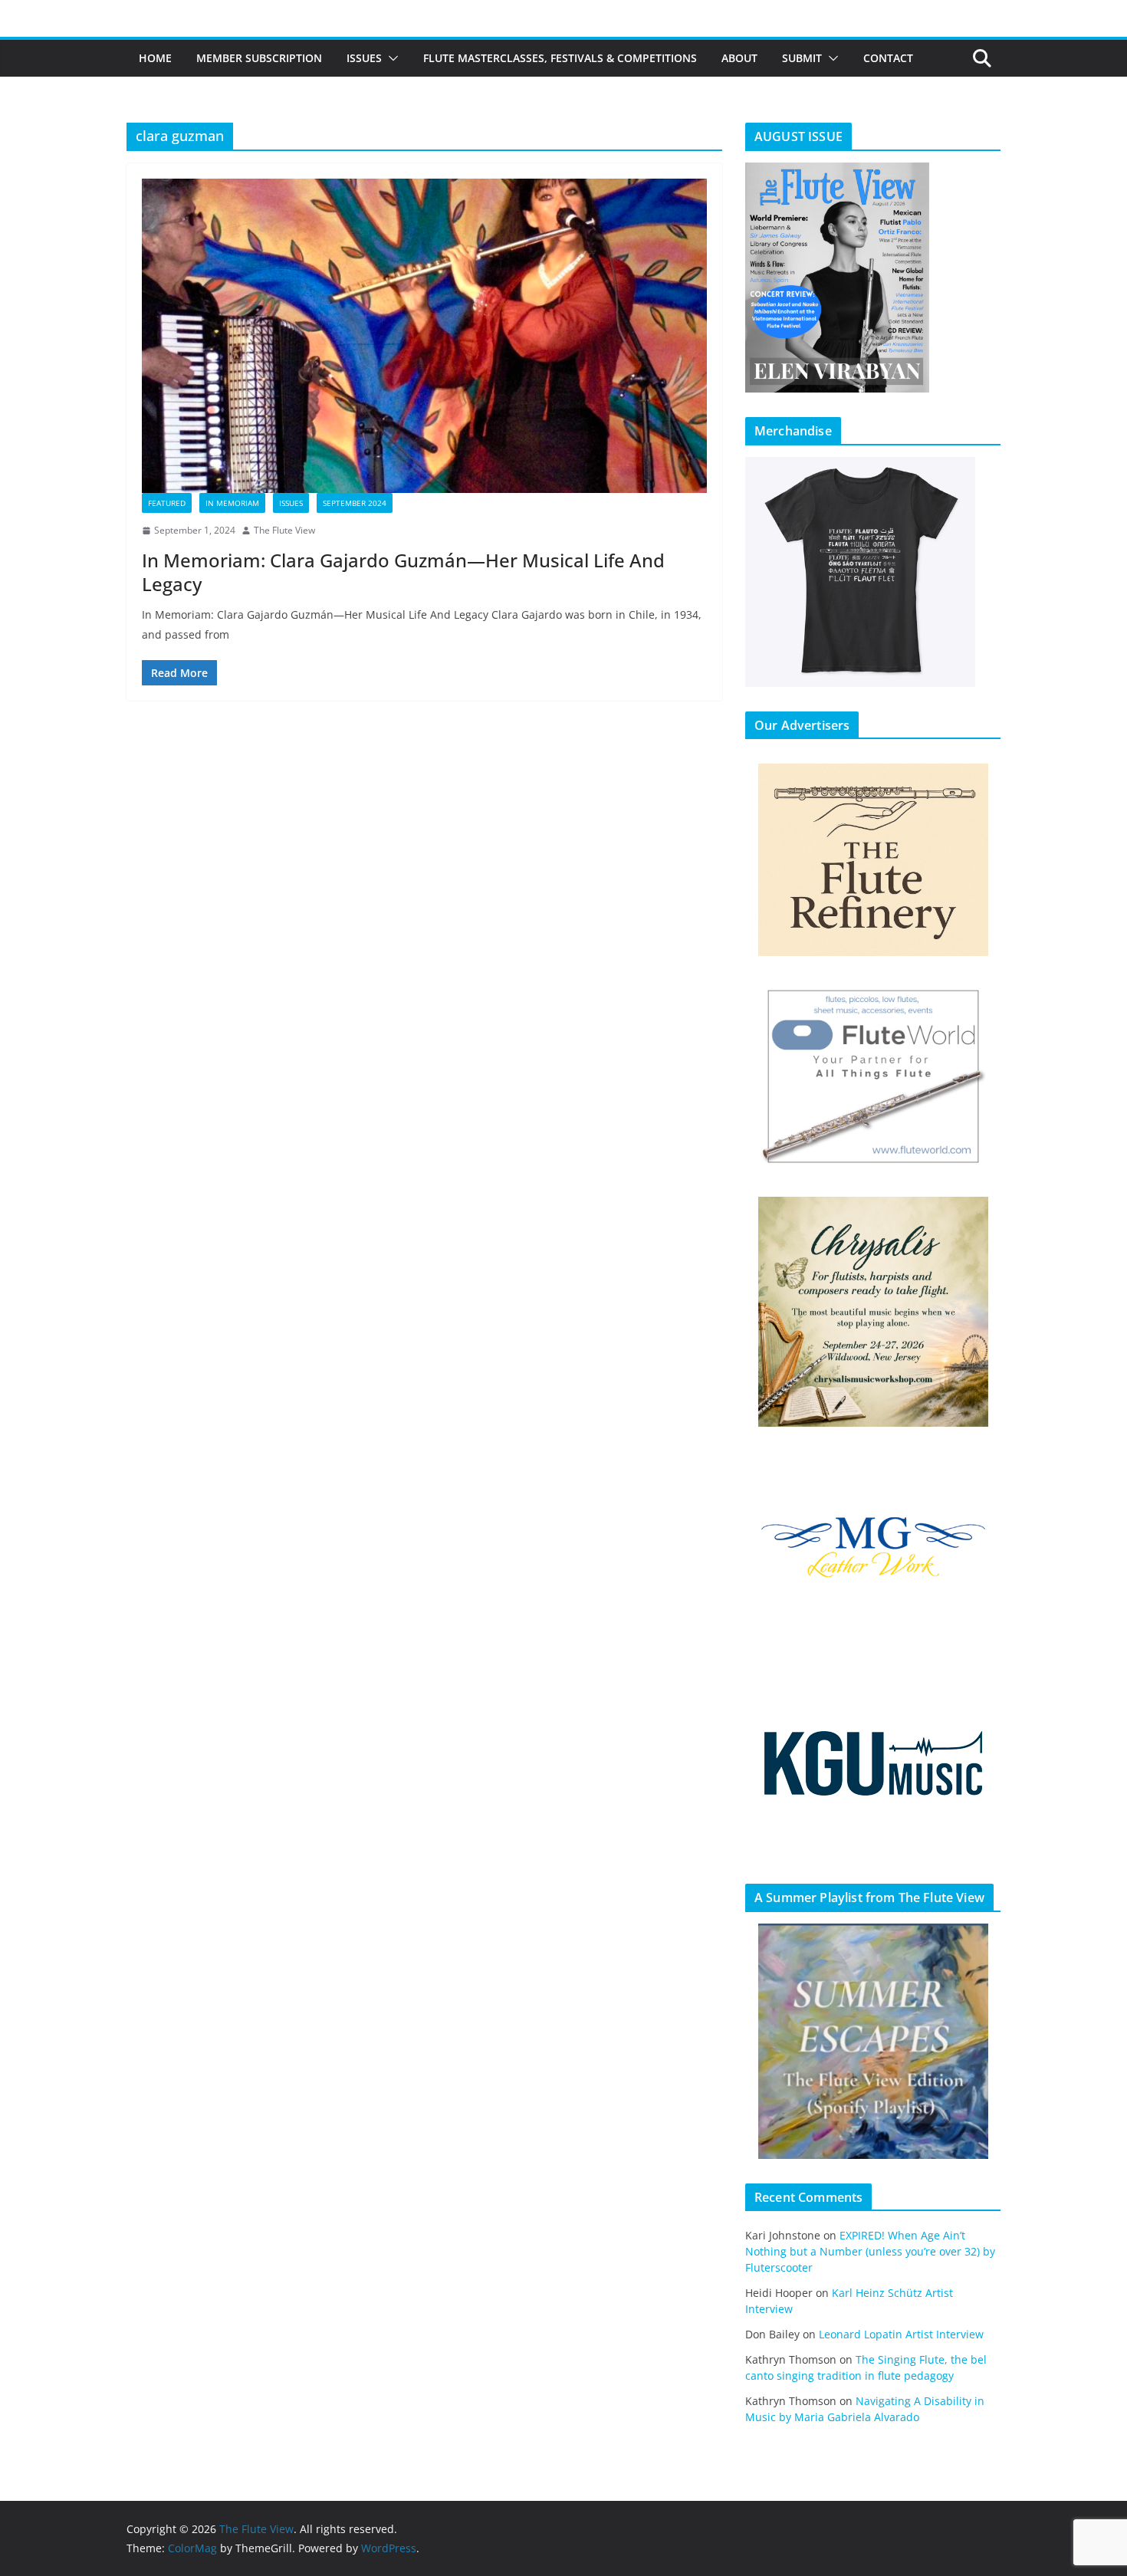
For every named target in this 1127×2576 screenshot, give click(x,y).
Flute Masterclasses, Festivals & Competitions (560, 58)
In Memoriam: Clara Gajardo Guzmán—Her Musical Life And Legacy (403, 572)
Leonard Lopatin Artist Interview (901, 2334)
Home (155, 58)
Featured (167, 503)
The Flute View (284, 530)
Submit (802, 58)
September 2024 (355, 503)
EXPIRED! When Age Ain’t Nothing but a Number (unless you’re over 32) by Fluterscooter (870, 2251)
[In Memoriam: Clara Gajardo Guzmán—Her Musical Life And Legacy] (424, 336)
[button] (390, 58)
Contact (888, 58)
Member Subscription (259, 58)
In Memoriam (232, 503)
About (739, 58)
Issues (364, 58)
